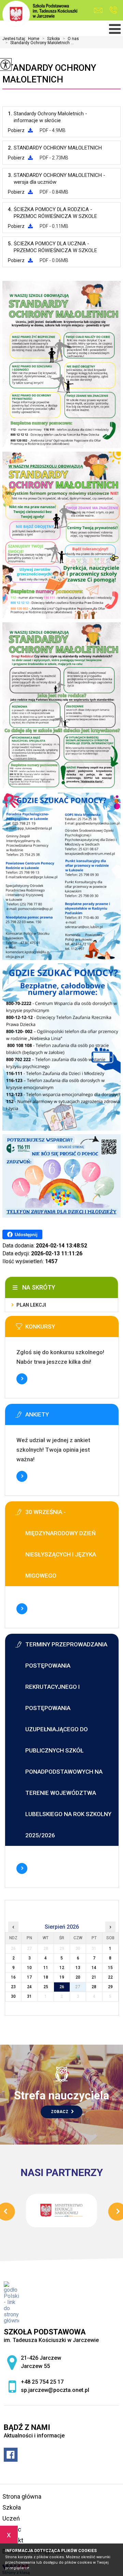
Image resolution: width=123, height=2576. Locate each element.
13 (78, 1968)
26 (62, 1987)
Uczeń (11, 2518)
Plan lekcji (31, 1305)
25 (46, 1987)
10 (29, 1968)
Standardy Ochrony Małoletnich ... (39, 43)
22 (110, 1977)
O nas (71, 39)
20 (78, 1977)
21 (94, 1977)
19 (62, 1977)
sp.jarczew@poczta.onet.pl (100, 10)
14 (94, 1968)
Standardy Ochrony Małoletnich (49, 74)
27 (78, 1987)
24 (29, 1987)
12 (62, 1968)
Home (34, 39)
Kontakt (13, 2540)
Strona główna (22, 2496)
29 (110, 1987)
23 (13, 1987)
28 (94, 1987)
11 (46, 1968)
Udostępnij (26, 1235)
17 (29, 1977)
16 (13, 1977)
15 (110, 1968)
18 (46, 1977)
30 (13, 1996)
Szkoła (51, 39)
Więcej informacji (22, 1379)
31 (29, 1996)
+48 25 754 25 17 (113, 10)
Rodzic (12, 2529)
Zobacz (60, 2112)
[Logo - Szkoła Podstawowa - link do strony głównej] (40, 14)
